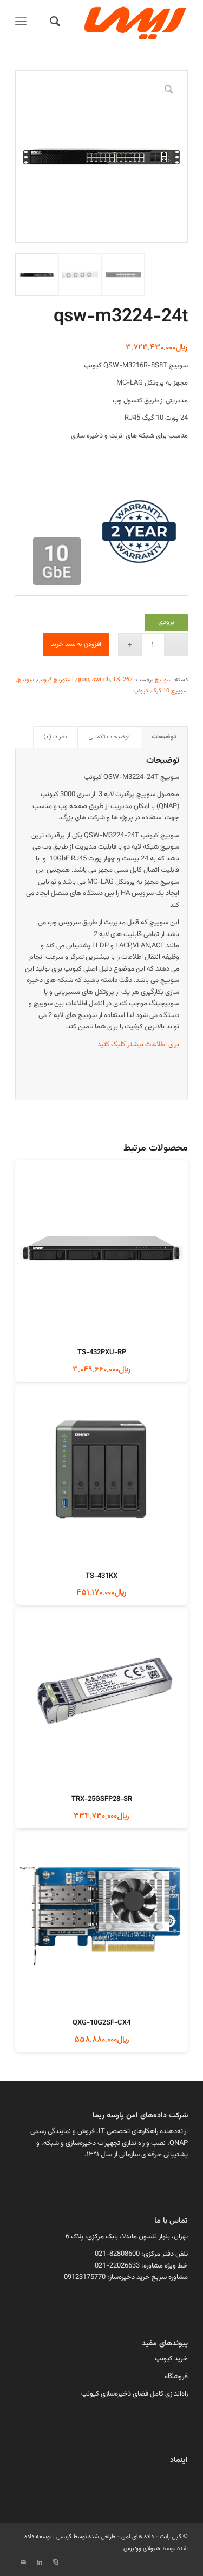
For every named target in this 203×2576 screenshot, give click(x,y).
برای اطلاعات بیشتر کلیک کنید (138, 1045)
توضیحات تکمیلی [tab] (109, 737)
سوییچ (163, 680)
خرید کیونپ (171, 2359)
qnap (83, 680)
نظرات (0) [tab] (55, 737)
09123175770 (85, 2277)
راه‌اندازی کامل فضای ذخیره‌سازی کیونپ (135, 2394)
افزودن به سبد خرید (76, 644)
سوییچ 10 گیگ (169, 691)
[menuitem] (53, 22)
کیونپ (141, 691)
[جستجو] (53, 22)
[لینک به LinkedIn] (40, 2562)
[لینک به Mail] (23, 2562)
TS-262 (123, 680)
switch (101, 680)
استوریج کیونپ (55, 680)
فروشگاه (176, 2377)
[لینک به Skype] (56, 2562)
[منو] (23, 22)
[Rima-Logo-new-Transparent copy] (119, 22)
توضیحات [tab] (164, 737)
